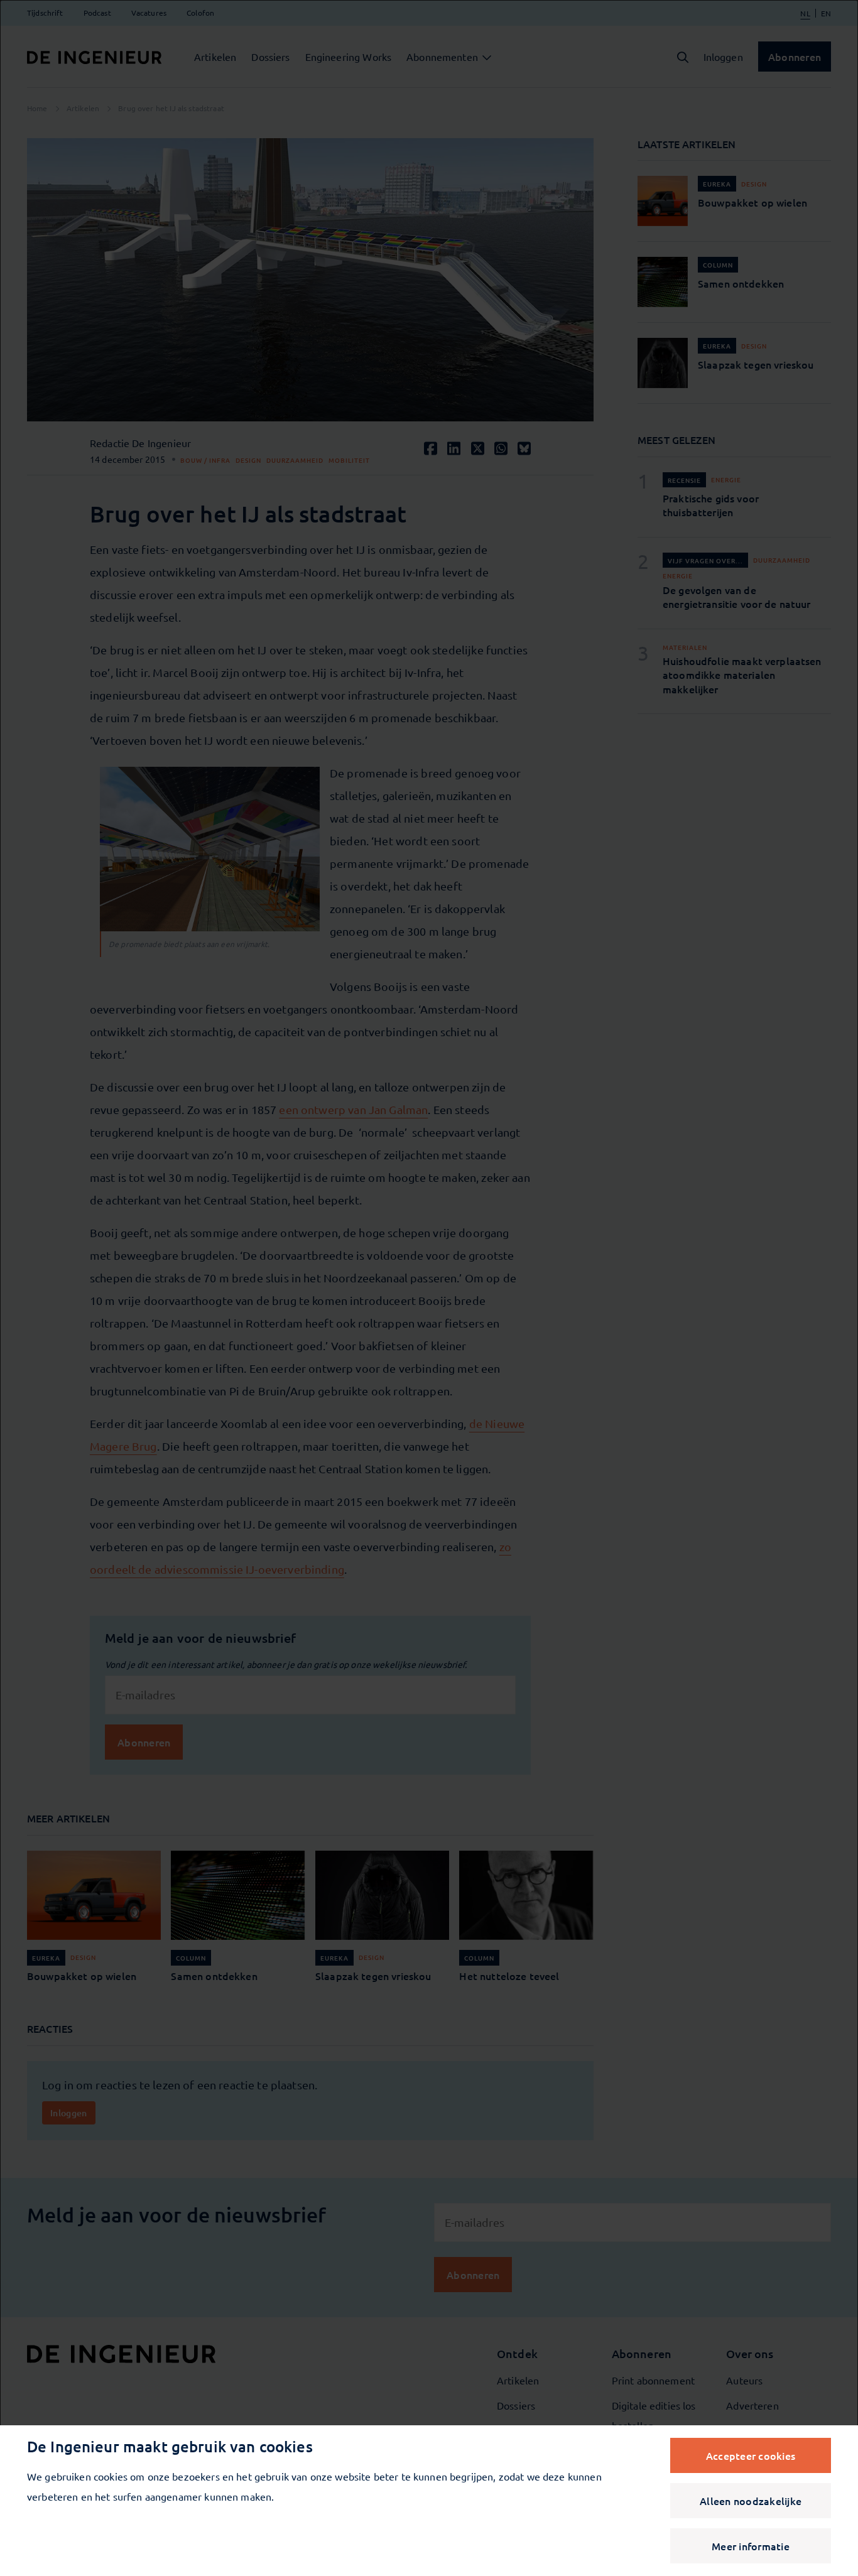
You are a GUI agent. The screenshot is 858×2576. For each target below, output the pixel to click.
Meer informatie (751, 2546)
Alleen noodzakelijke (751, 2501)
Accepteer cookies (751, 2455)
